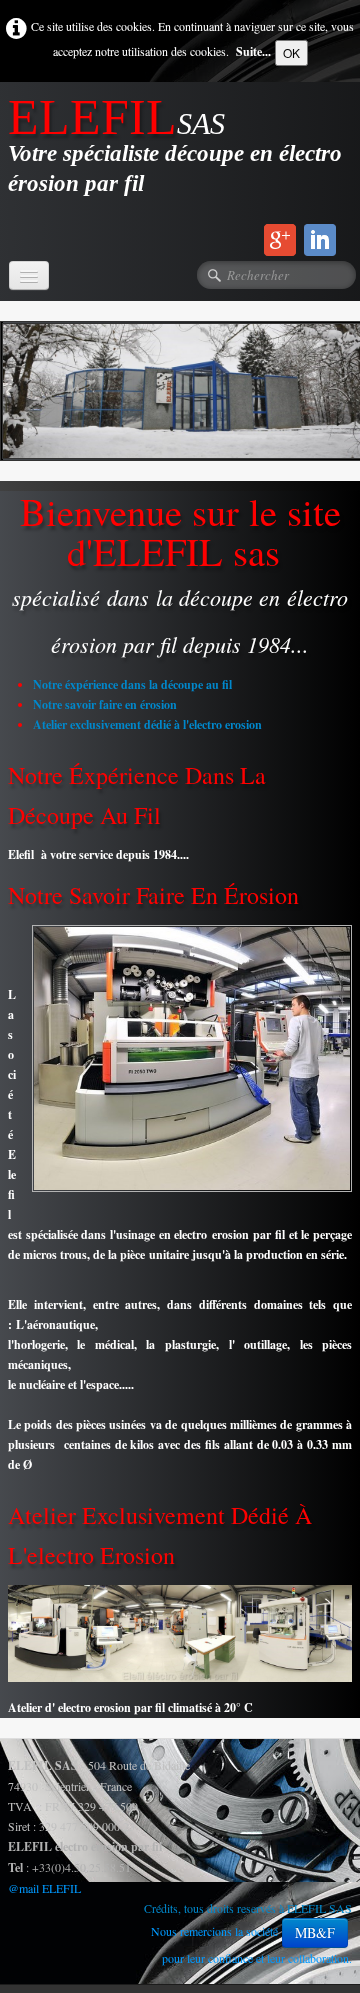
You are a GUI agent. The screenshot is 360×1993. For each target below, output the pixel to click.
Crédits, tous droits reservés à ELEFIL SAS (248, 1908)
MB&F (315, 1932)
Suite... (253, 51)
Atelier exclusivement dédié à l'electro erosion (147, 724)
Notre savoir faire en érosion (105, 704)
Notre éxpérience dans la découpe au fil (132, 684)
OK (291, 52)
